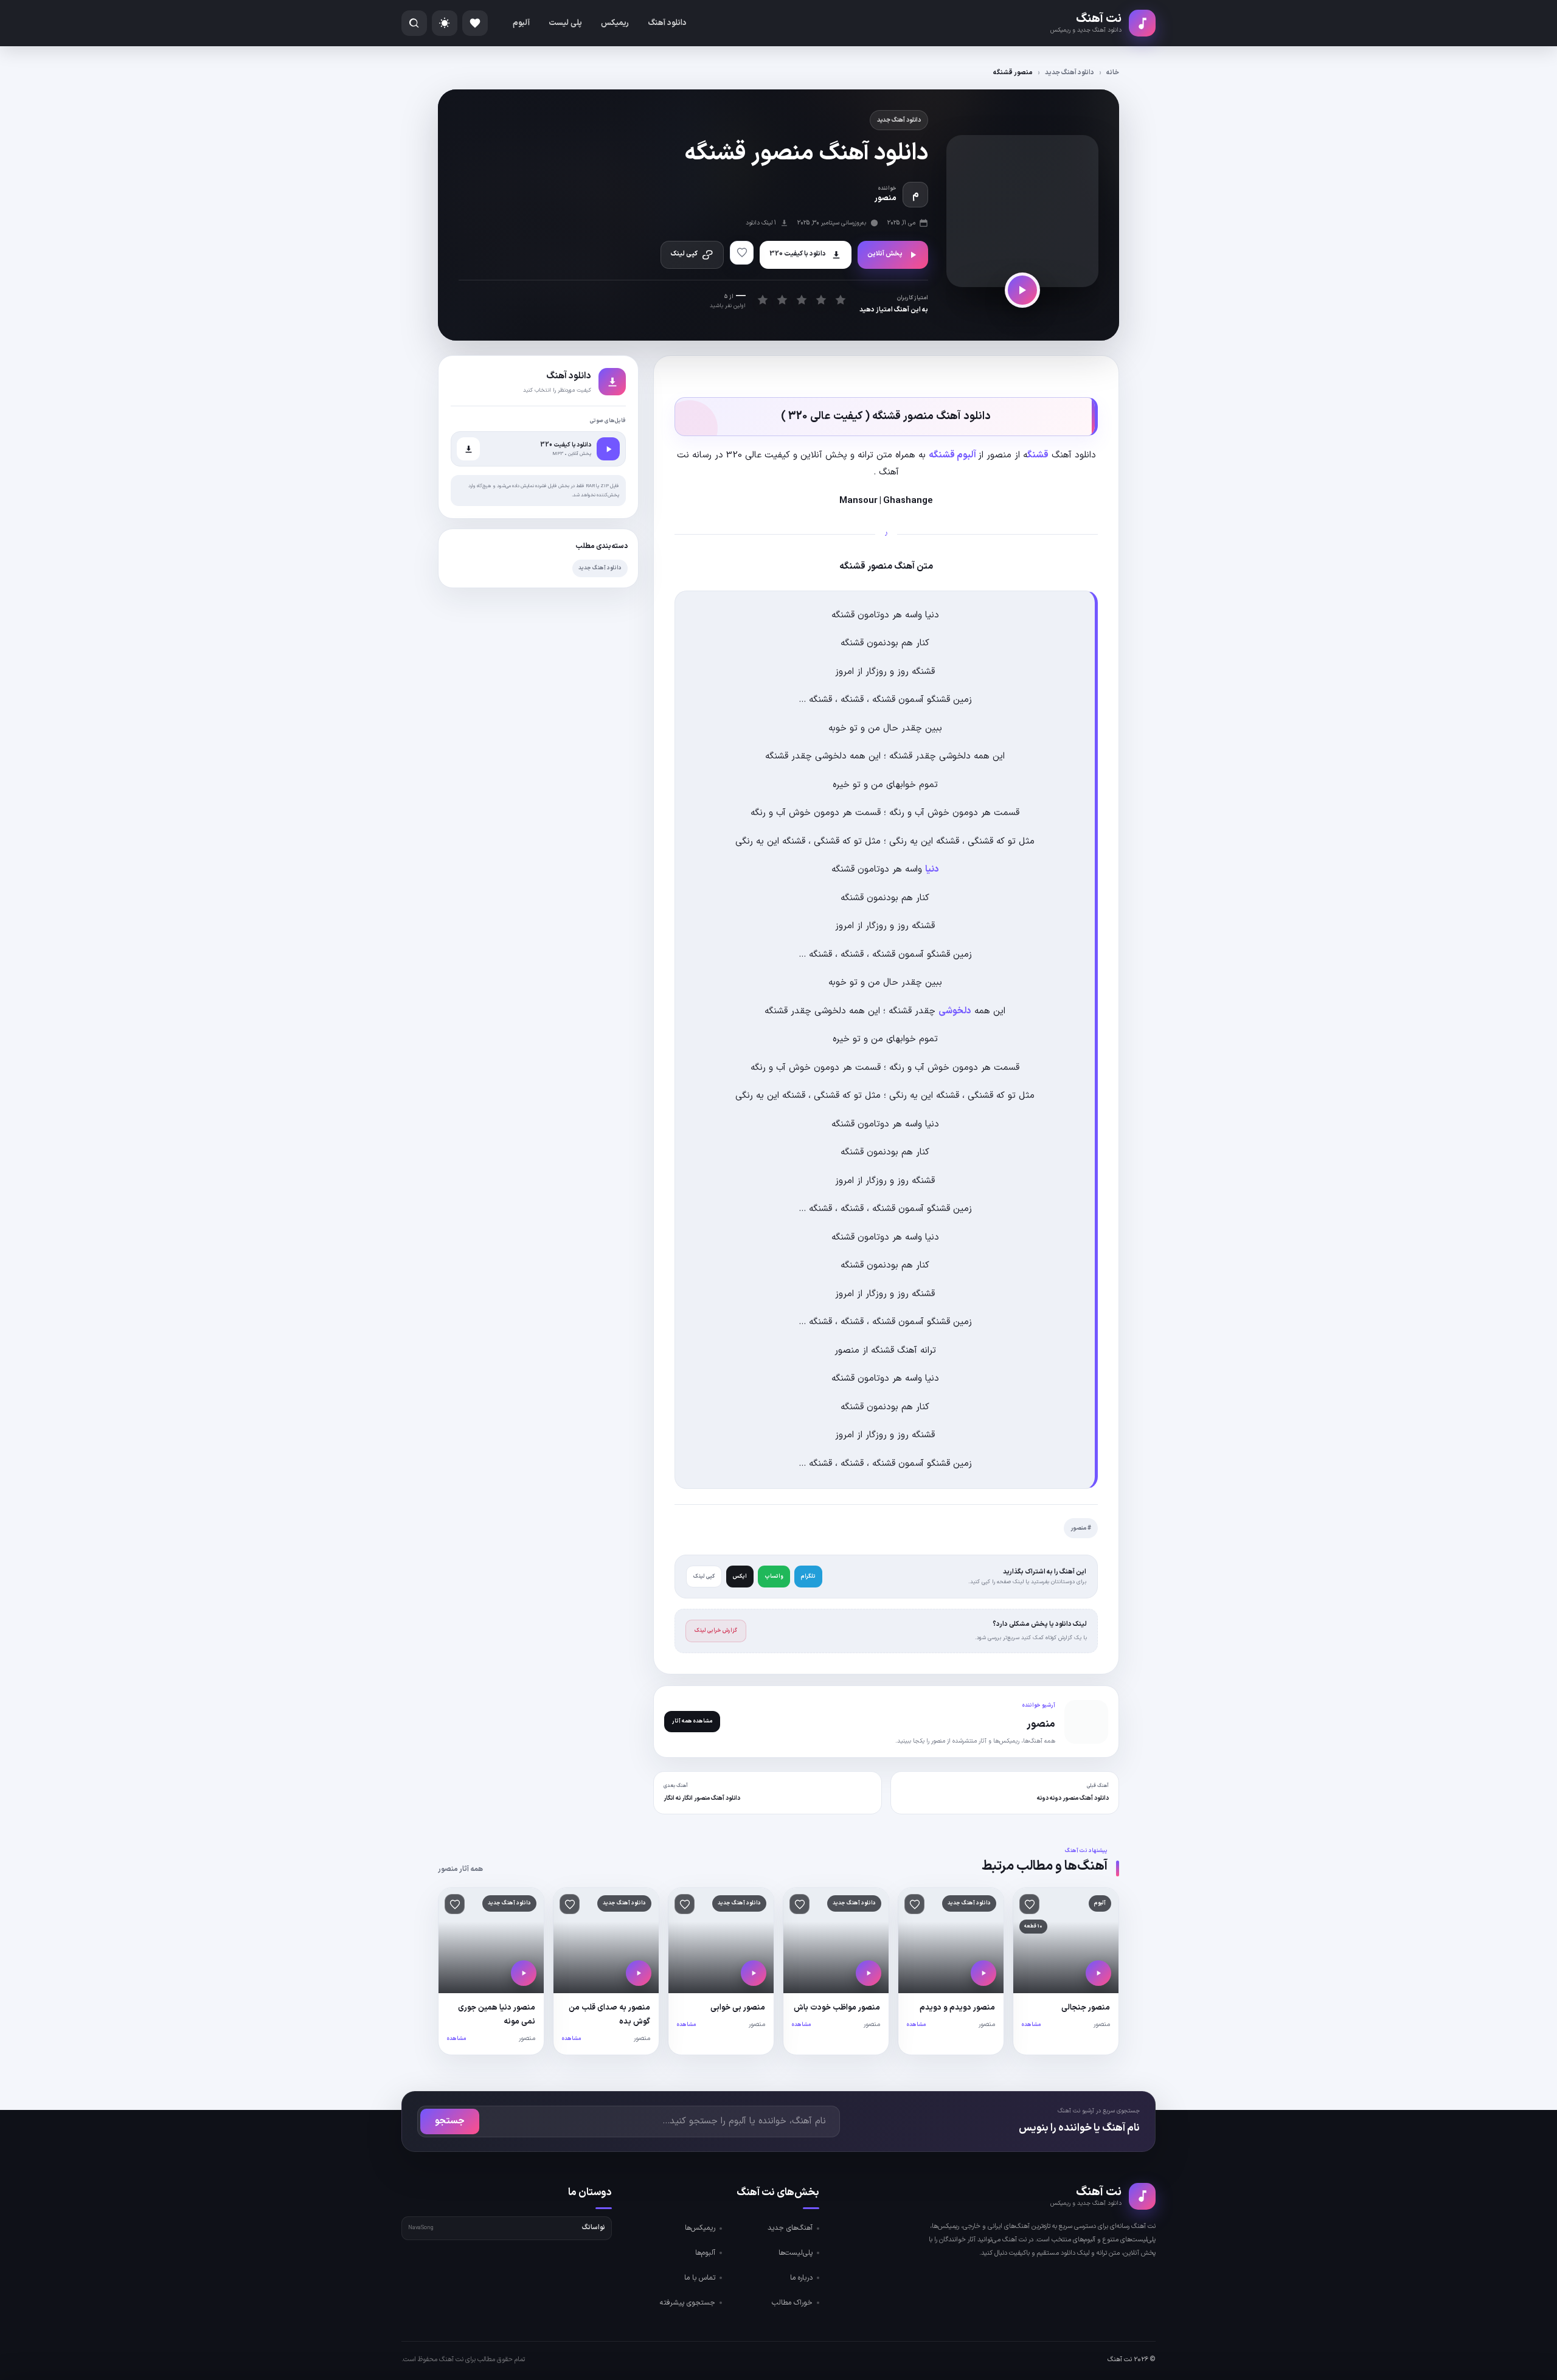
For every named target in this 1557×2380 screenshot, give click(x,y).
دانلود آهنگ (667, 23)
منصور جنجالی (1086, 2008)
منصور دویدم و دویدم (957, 2008)
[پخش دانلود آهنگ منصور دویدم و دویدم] (983, 1973)
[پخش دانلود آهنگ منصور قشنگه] (1022, 290)
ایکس (740, 1577)
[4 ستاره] (821, 300)
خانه (1113, 73)
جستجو (450, 2121)
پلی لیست (565, 23)
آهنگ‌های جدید (790, 2228)
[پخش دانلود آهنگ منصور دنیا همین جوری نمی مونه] (524, 1973)
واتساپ (774, 1577)
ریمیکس (615, 23)
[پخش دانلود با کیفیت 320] (608, 449)
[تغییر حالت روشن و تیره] (445, 23)
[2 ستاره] (782, 300)
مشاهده (1031, 2025)
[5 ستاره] (840, 300)
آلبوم (521, 23)
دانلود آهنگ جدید (1070, 73)
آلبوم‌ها (705, 2253)
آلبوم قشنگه (953, 455)
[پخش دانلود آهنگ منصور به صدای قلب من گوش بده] (639, 1973)
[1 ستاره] (762, 300)
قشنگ (1038, 455)
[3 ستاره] (801, 300)
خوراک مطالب (792, 2303)
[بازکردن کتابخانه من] (475, 23)
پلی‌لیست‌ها (796, 2253)
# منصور (1081, 1528)
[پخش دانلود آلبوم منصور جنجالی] (1098, 1973)
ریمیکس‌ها (700, 2228)
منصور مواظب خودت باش (837, 2008)
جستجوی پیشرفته (688, 2303)
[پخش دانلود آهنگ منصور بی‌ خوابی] (754, 1973)
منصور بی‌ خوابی (738, 2008)
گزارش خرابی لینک (716, 1631)
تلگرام (808, 1577)
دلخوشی (955, 1011)
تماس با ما (700, 2278)
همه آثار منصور (460, 1869)
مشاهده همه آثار (692, 1721)
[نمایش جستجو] (414, 23)
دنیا (932, 869)
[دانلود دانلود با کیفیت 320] (468, 449)
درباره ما (801, 2278)
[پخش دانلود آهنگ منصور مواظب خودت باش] (869, 1973)
